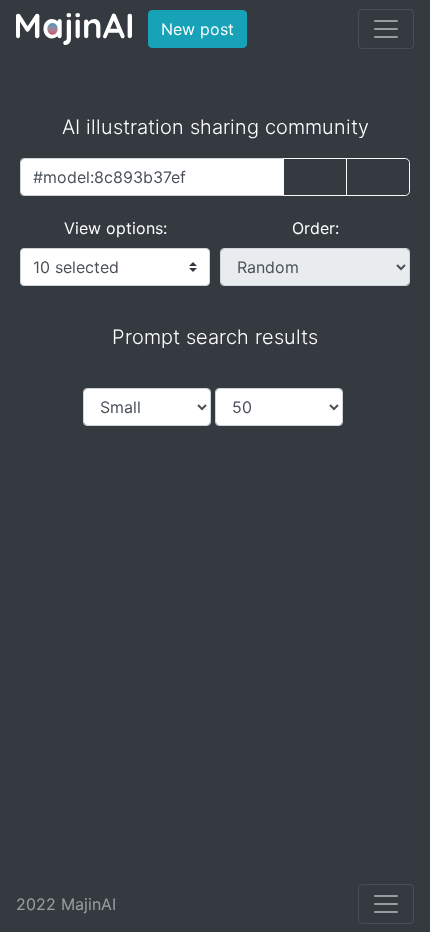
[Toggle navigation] (386, 29)
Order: (315, 228)
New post (204, 28)
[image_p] (378, 177)
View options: (115, 228)
